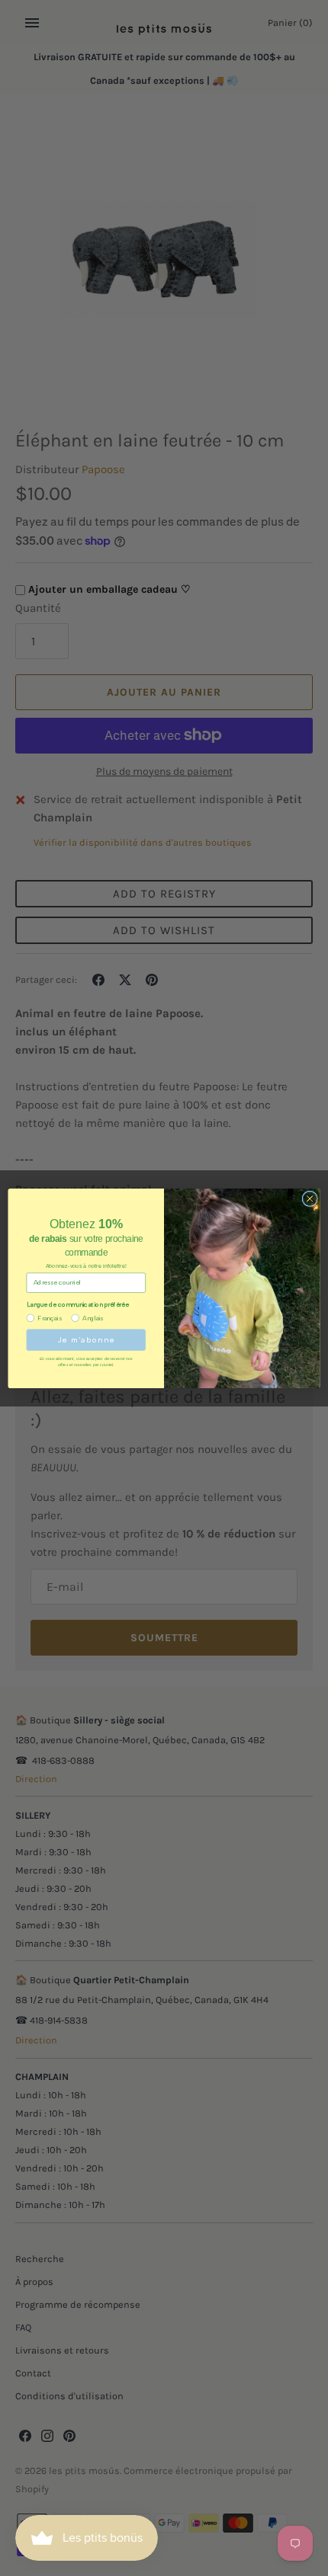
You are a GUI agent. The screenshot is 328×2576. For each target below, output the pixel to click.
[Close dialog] (310, 1198)
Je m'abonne (86, 1340)
